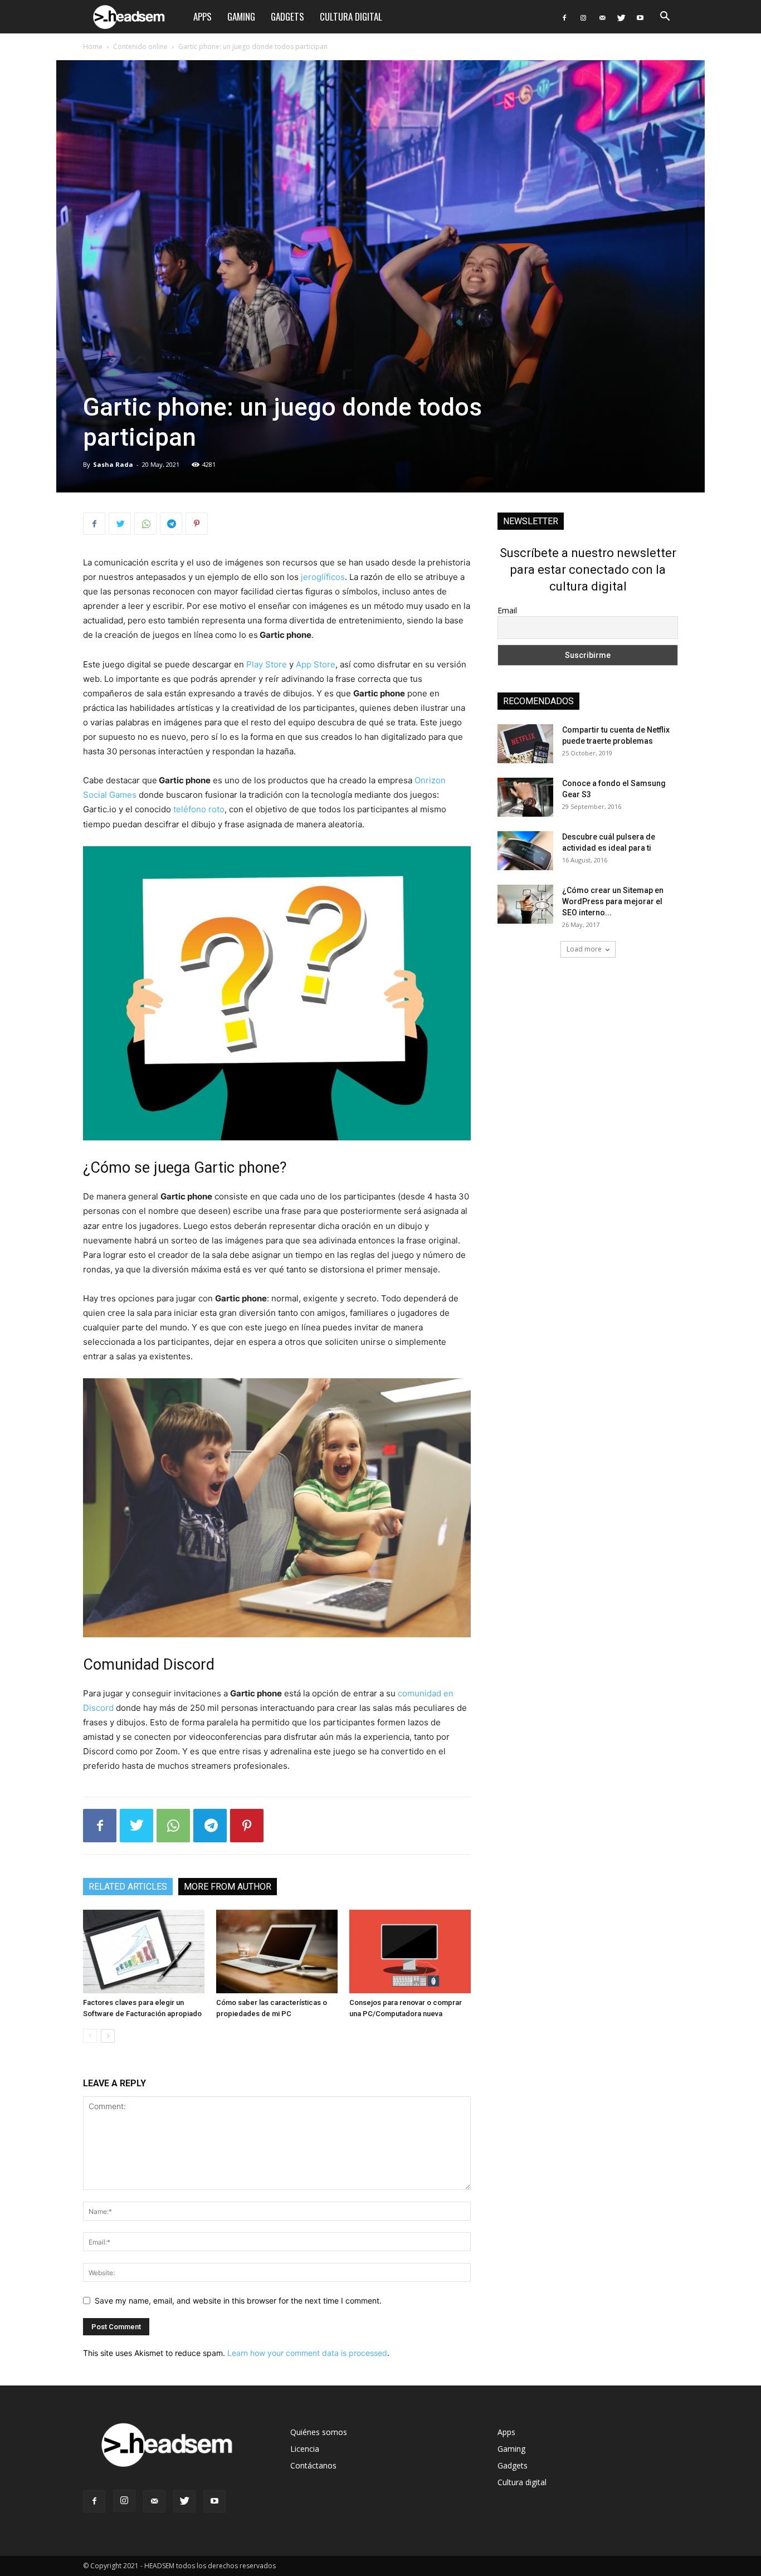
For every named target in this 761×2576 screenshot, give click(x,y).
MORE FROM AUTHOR (228, 1887)
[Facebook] (564, 17)
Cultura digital (351, 16)
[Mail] (602, 17)
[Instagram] (583, 17)
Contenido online (140, 47)
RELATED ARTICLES (128, 1887)
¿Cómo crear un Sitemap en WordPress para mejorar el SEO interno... (613, 901)
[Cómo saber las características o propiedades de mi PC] (277, 1951)
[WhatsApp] (145, 524)
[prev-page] (90, 2036)
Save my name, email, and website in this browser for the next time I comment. (238, 2301)
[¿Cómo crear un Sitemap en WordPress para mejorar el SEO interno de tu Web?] (525, 904)
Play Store (267, 664)
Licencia (305, 2449)
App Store (316, 664)
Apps (203, 16)
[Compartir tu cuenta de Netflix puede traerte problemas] (525, 744)
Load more (584, 949)
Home (93, 47)
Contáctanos (313, 2465)
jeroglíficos (323, 577)
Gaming (241, 16)
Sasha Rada (113, 464)
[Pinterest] (197, 524)
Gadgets (287, 16)
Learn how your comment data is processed (307, 2353)
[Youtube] (640, 17)
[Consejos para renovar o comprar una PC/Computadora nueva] (410, 1951)
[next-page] (108, 2036)
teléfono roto (199, 809)
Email (507, 610)
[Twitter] (621, 17)
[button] (665, 18)
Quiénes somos (319, 2432)
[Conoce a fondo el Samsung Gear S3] (525, 797)
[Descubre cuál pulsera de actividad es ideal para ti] (525, 851)
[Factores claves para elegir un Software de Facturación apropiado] (144, 1951)
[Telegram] (171, 524)
